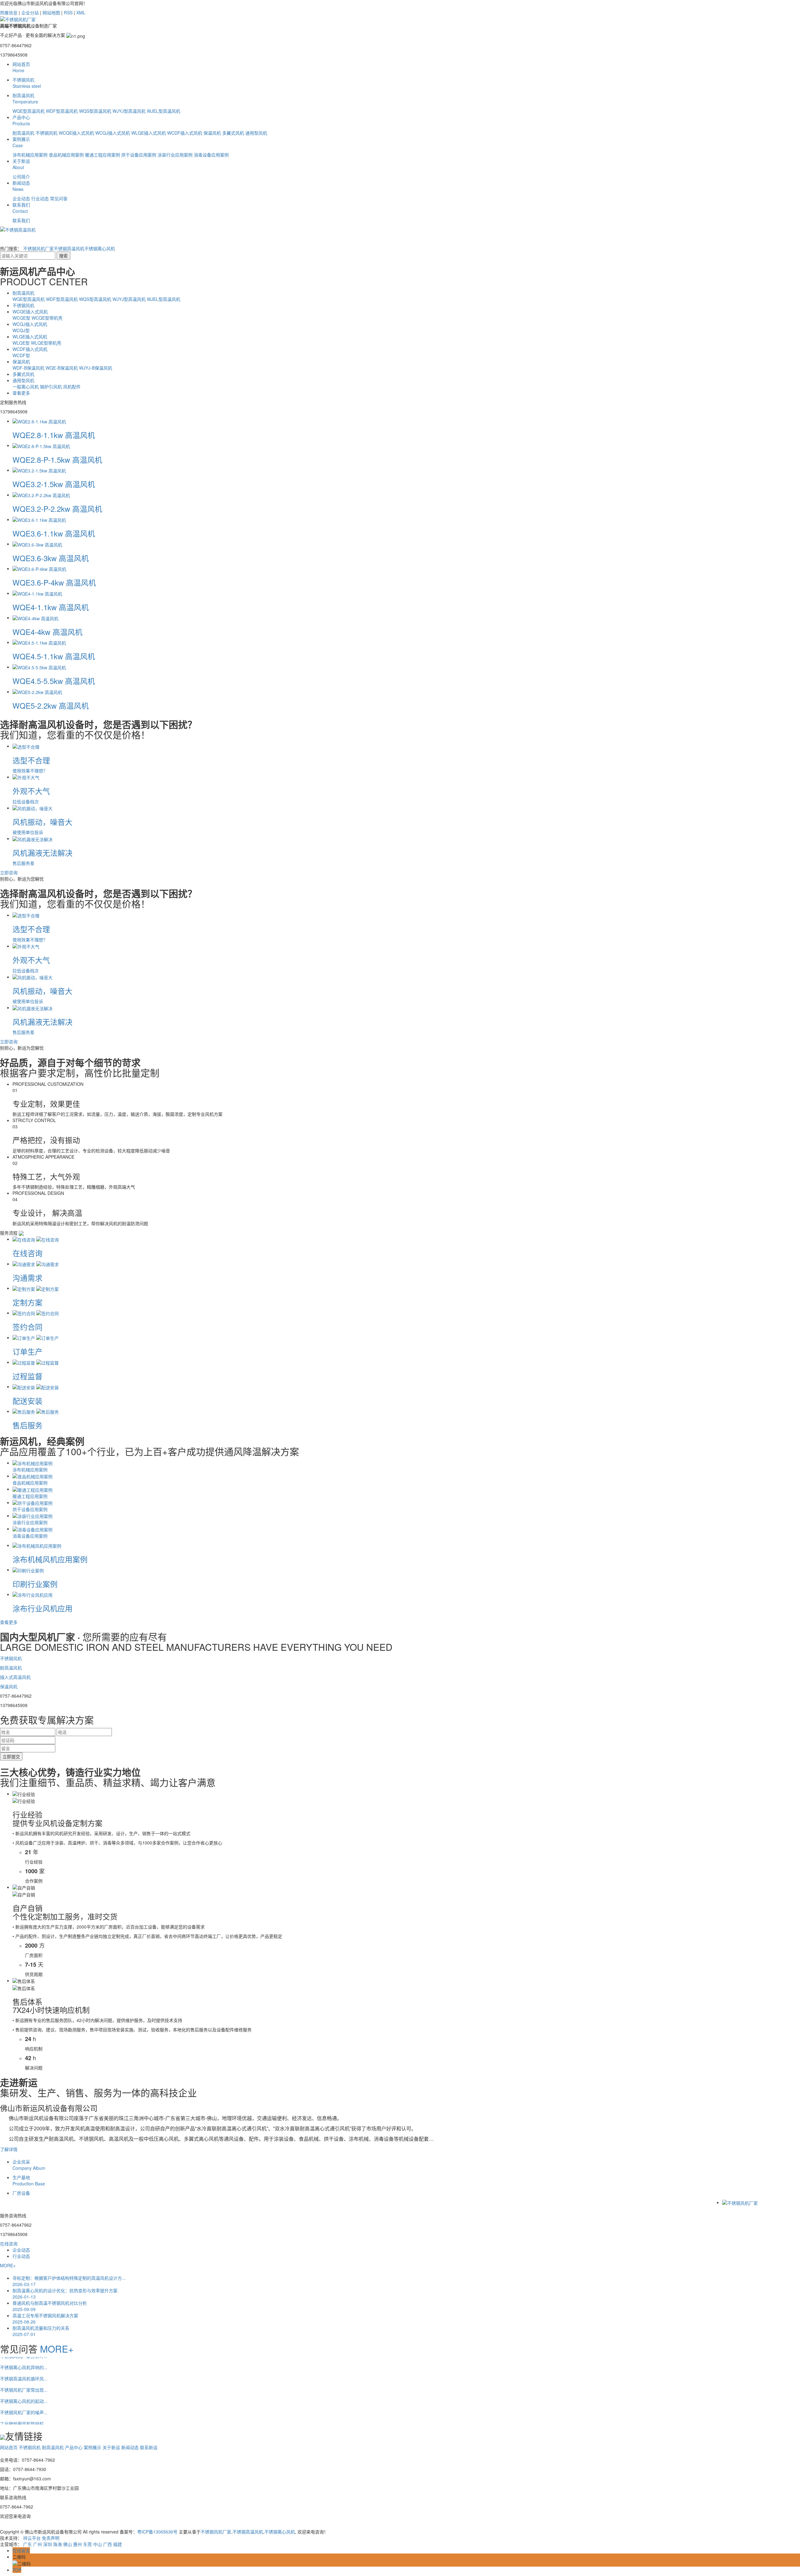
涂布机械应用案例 (30, 155)
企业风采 (29, 2165)
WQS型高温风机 (95, 111)
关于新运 (21, 164)
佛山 (67, 2544)
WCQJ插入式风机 (113, 133)
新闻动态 (21, 186)
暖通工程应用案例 (102, 155)
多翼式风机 (233, 133)
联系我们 (21, 208)
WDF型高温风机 (62, 111)
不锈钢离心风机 (100, 248)
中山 (97, 2544)
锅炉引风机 (52, 387)
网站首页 (21, 67)
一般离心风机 (26, 387)
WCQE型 (22, 318)
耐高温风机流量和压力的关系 (41, 2331)
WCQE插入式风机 (76, 133)
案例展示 (21, 142)
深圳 (47, 2544)
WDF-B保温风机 (29, 368)
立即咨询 (9, 872)
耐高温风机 (25, 98)
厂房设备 (21, 2193)
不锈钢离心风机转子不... (24, 2413)
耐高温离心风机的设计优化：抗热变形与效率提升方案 (65, 2294)
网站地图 (51, 12)
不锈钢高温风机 (69, 248)
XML (81, 12)
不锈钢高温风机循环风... (24, 2357)
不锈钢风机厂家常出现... (24, 2368)
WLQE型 (22, 343)
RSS (68, 12)
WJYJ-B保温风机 (96, 368)
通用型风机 (256, 133)
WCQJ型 (21, 330)
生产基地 (29, 2180)
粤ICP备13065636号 (157, 2532)
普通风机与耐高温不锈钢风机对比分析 (50, 2306)
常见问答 (59, 198)
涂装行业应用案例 (175, 155)
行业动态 (40, 198)
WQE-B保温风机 (62, 368)
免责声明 (51, 2538)
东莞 (87, 2544)
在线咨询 (9, 2244)
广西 (107, 2544)
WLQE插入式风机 (149, 133)
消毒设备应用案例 (211, 155)
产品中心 (21, 120)
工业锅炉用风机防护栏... (24, 2402)
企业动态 (21, 198)
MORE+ (8, 2265)
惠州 (77, 2544)
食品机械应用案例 (66, 155)
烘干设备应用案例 (139, 155)
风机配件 (72, 387)
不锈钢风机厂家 (38, 248)
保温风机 (212, 133)
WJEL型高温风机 (164, 111)
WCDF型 (21, 355)
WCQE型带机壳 (47, 318)
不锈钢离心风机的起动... (24, 2379)
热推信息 (9, 12)
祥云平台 (32, 2538)
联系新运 (149, 2447)
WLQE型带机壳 (46, 343)
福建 (117, 2544)
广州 (37, 2544)
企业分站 (30, 12)
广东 (27, 2544)
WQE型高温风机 (29, 111)
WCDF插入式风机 (185, 133)
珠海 (57, 2544)
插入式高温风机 (15, 1677)
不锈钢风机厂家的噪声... (24, 2391)
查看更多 (21, 393)
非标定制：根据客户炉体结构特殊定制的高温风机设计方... (69, 2281)
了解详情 (9, 2149)
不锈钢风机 (27, 83)
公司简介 (21, 177)
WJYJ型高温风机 (129, 111)
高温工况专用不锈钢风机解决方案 (45, 2319)
